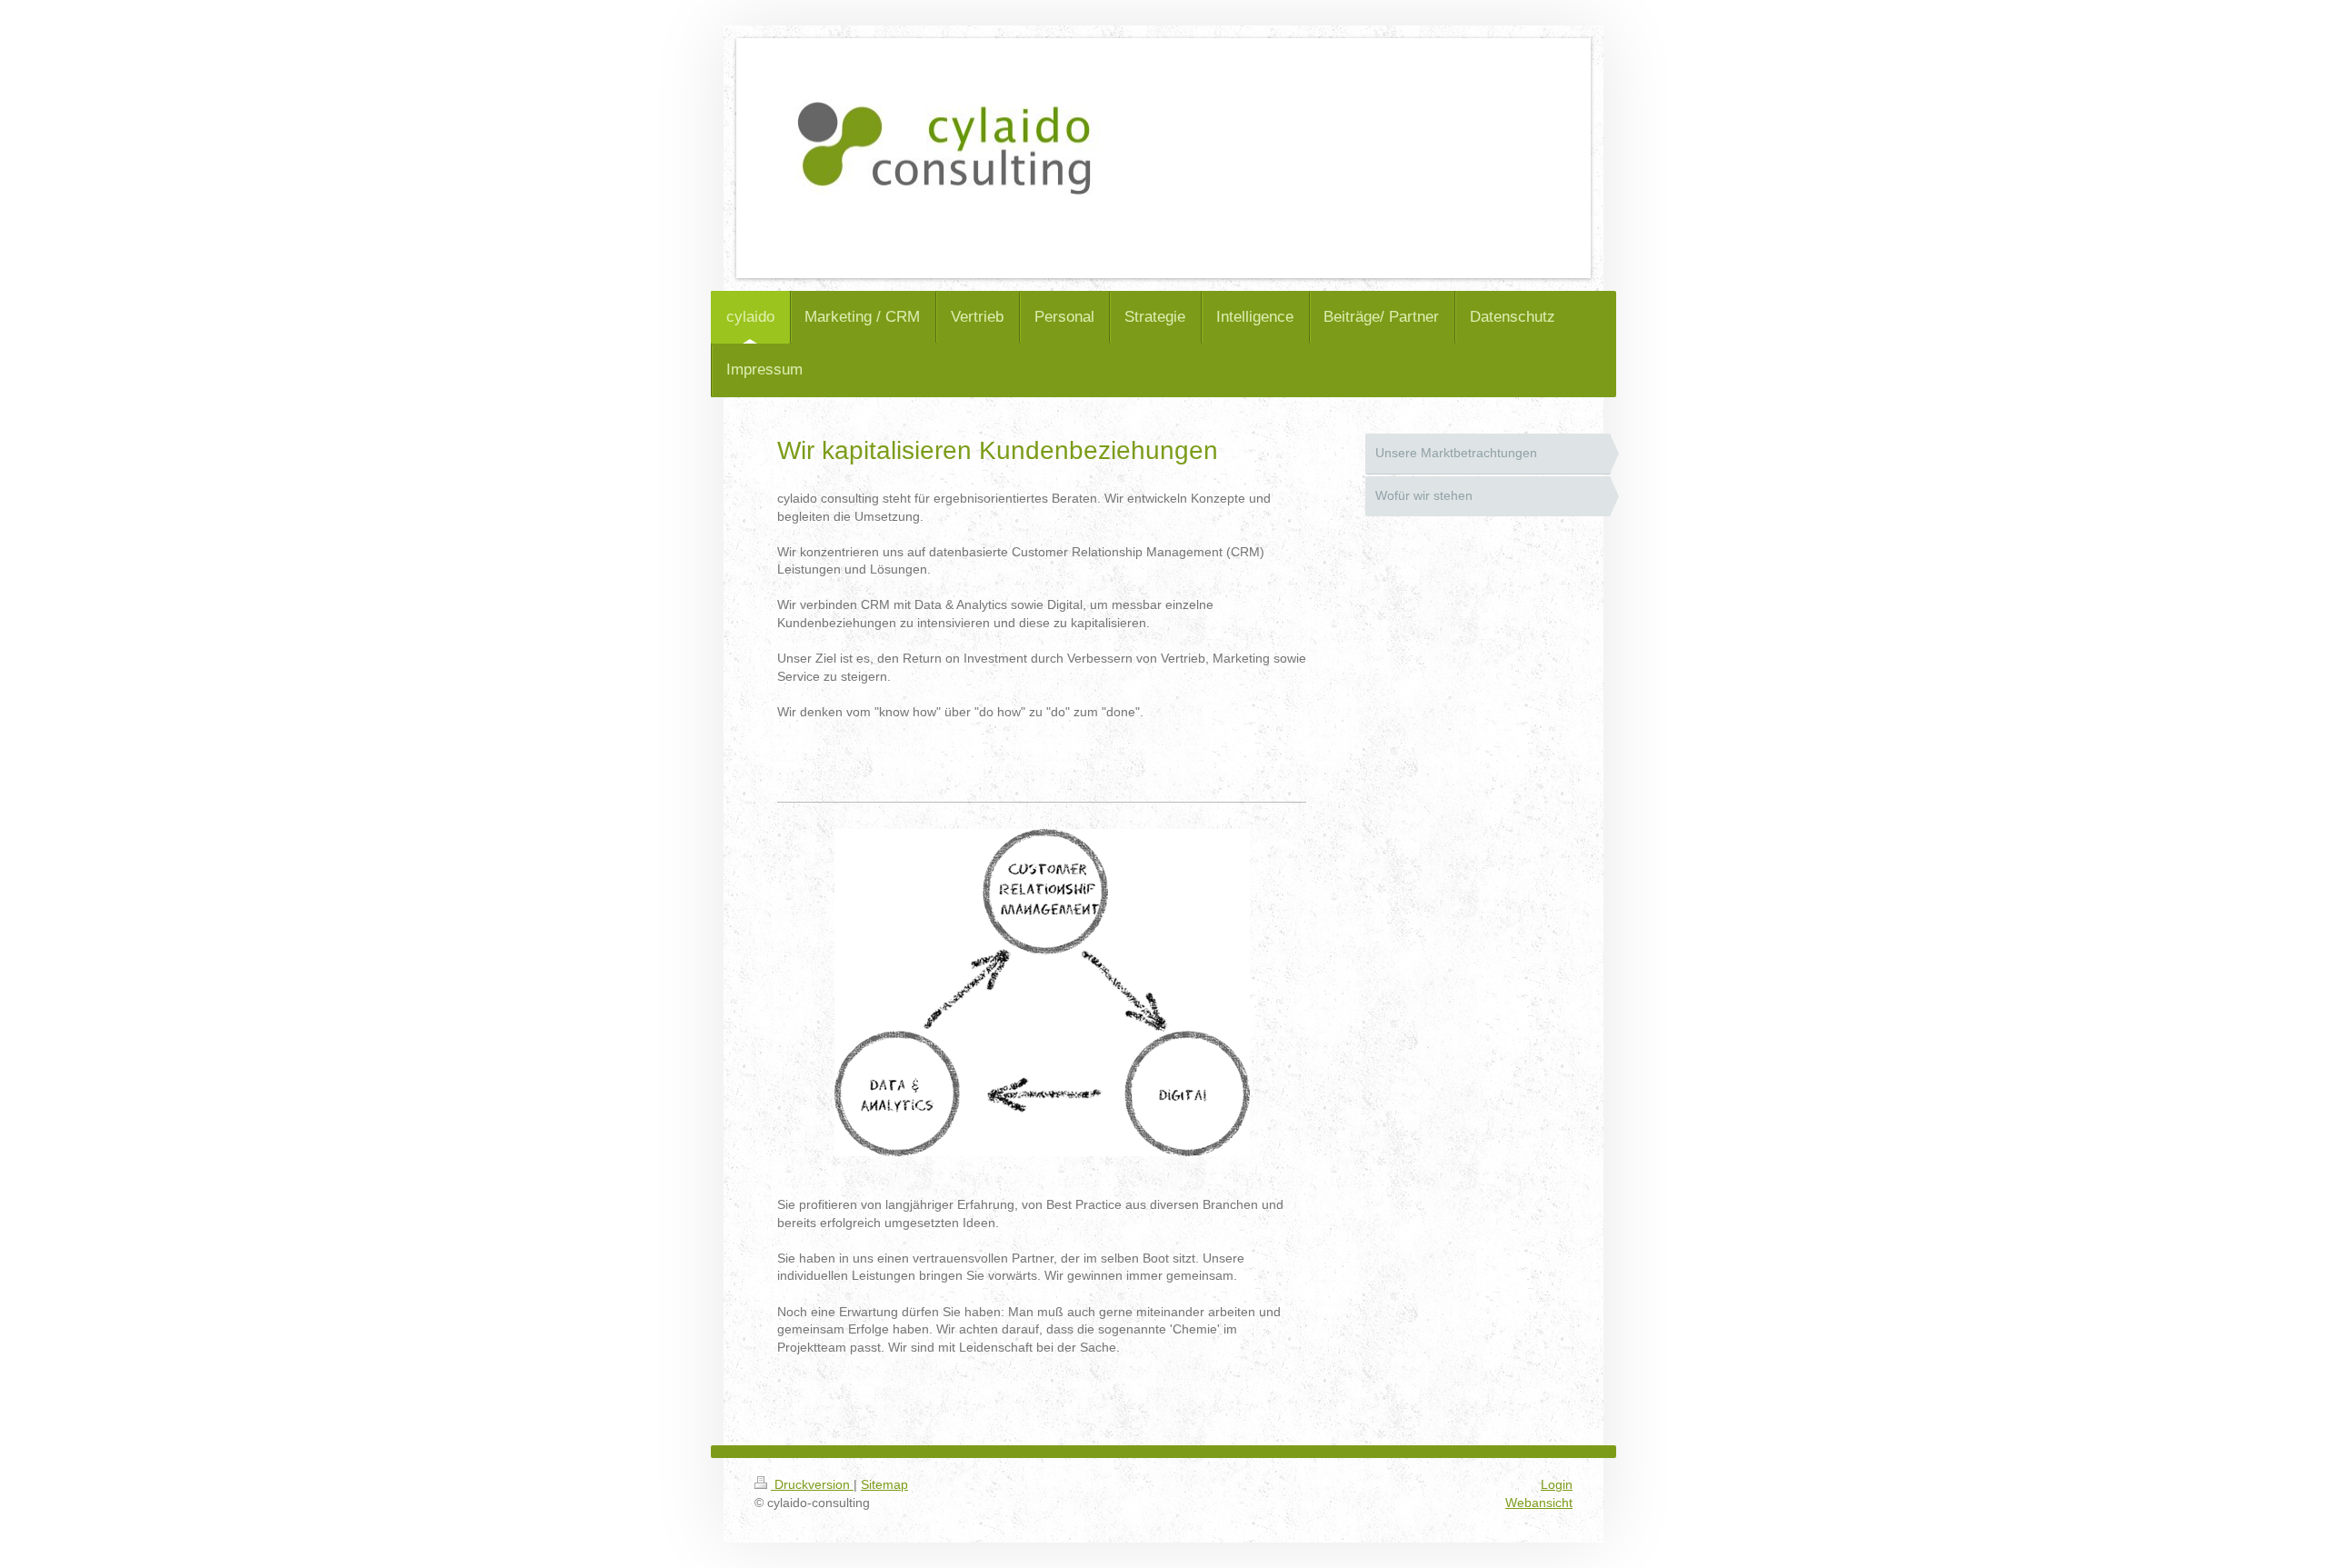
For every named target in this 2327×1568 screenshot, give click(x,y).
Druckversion (812, 1484)
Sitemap (884, 1484)
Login (1557, 1484)
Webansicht (1539, 1503)
